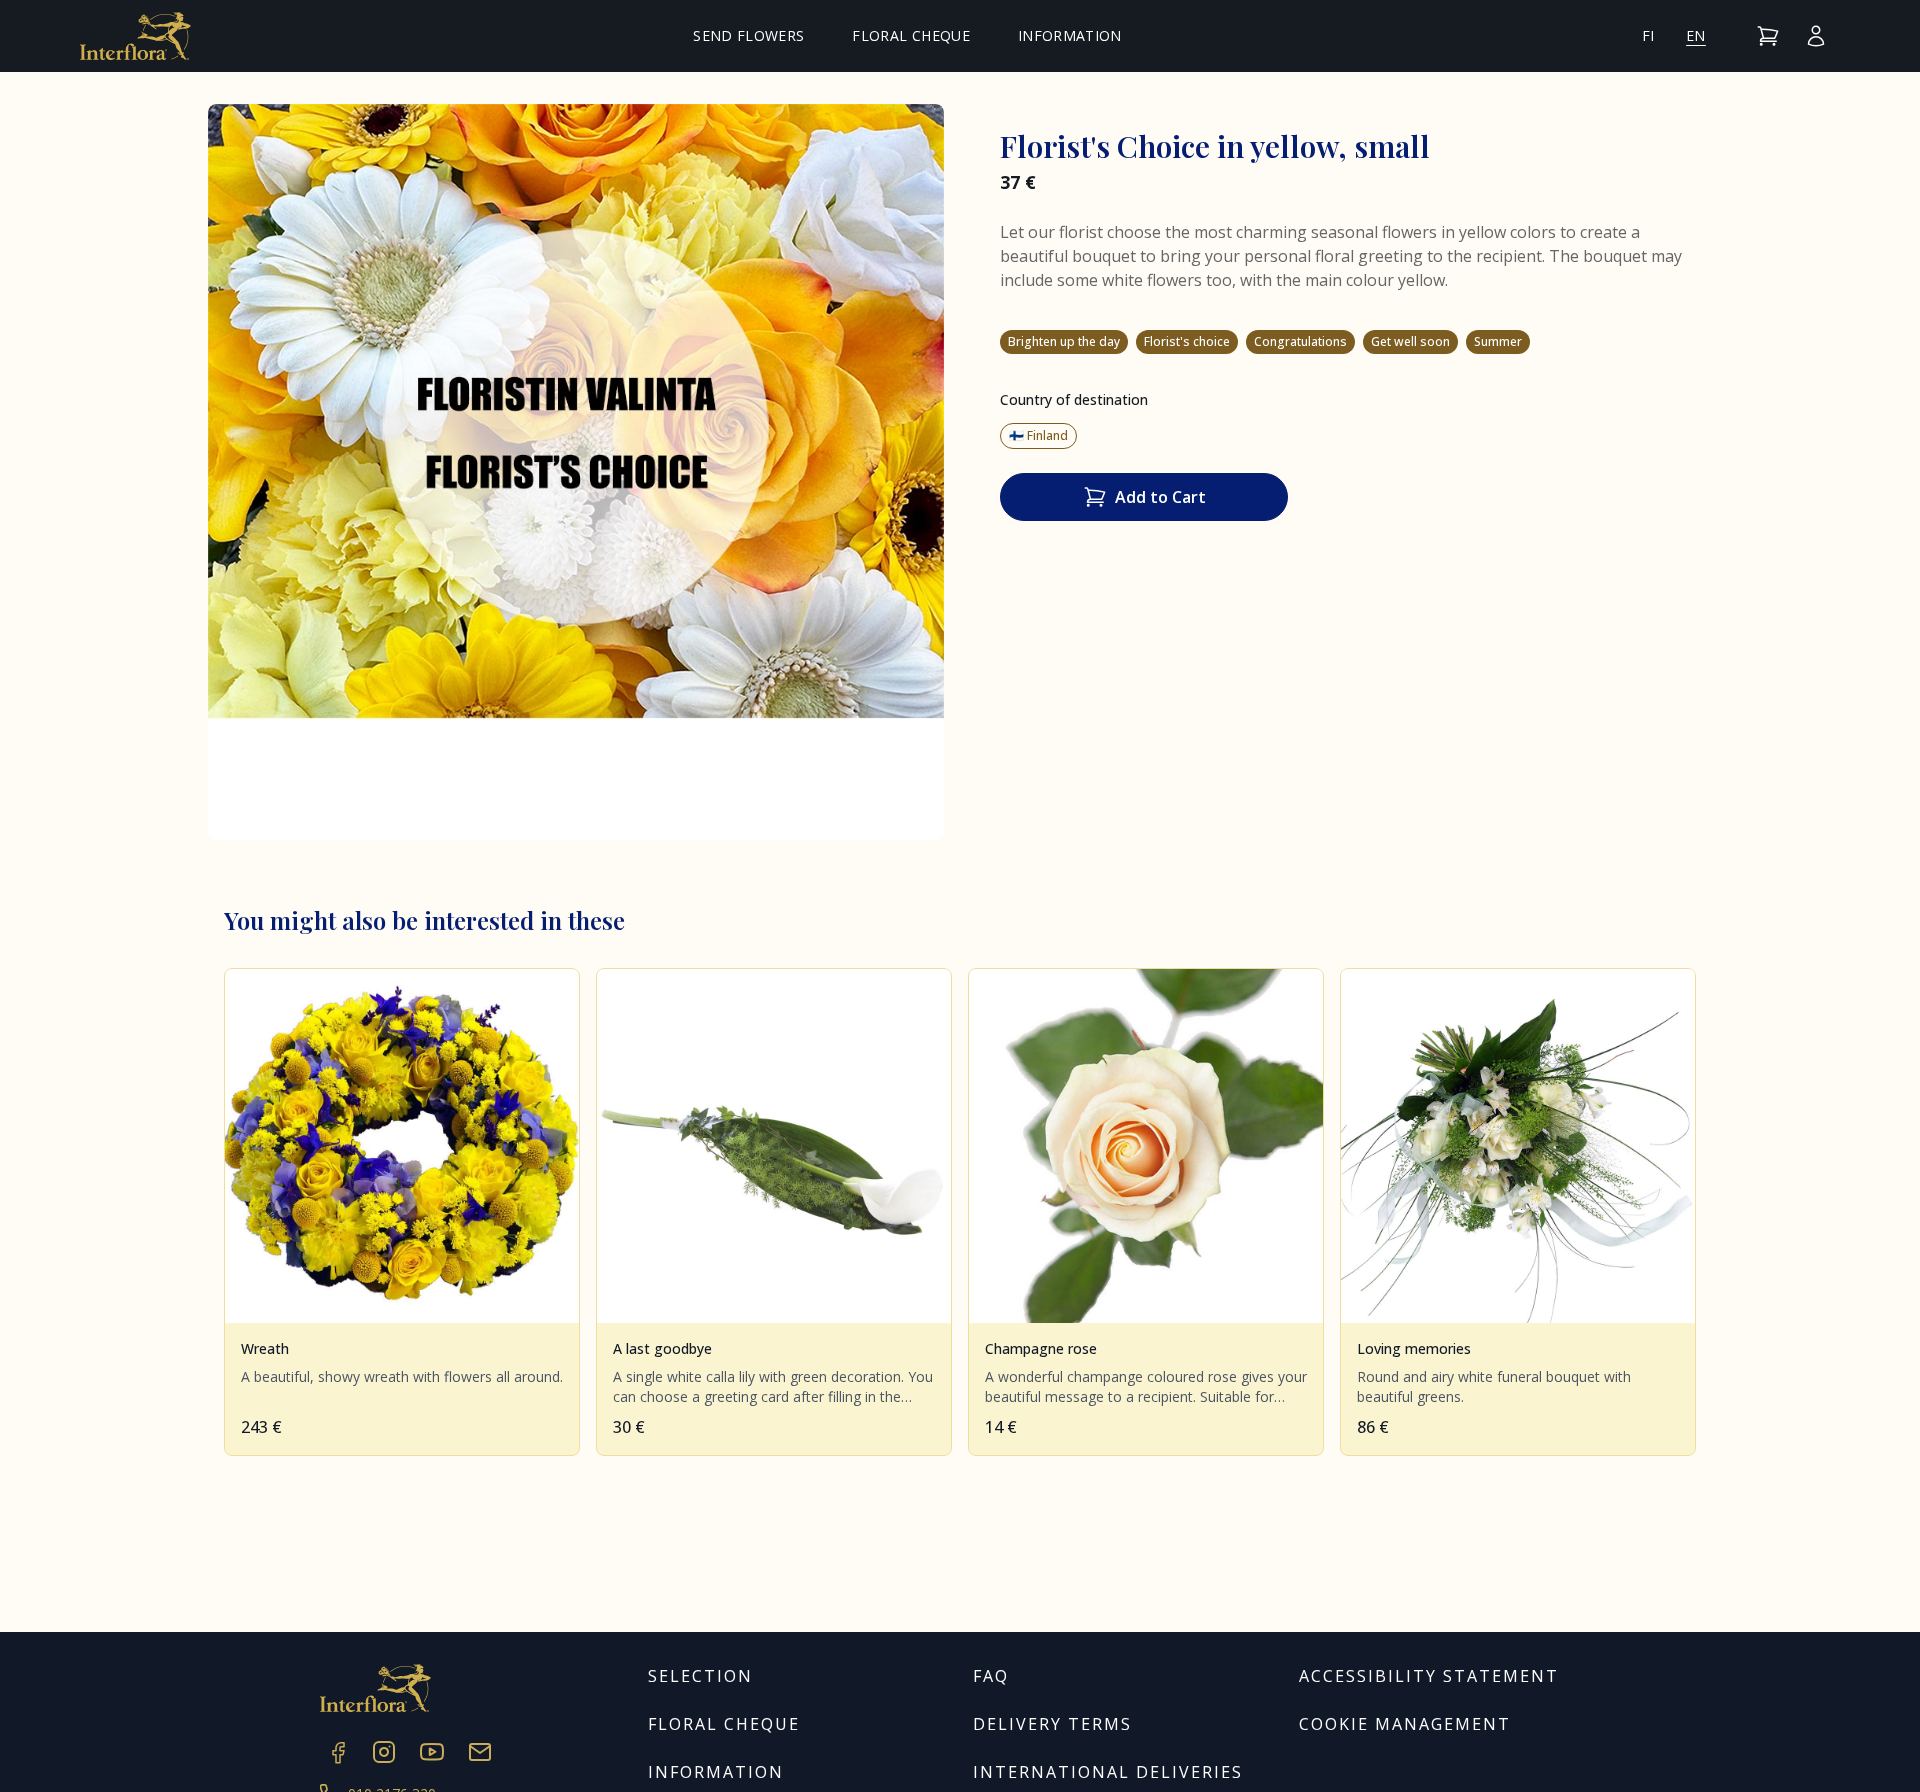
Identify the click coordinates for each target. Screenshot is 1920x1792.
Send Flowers (748, 35)
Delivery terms (1052, 1724)
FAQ (991, 1676)
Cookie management (1405, 1724)
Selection (700, 1676)
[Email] (480, 1752)
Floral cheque (724, 1724)
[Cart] (1768, 36)
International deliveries (1108, 1772)
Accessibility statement (1429, 1676)
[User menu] (1816, 36)
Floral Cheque (911, 35)
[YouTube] (432, 1752)
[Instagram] (384, 1752)
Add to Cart (1160, 497)
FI (1648, 35)
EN (1696, 35)
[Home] (135, 36)
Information (1070, 35)
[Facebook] (336, 1752)
